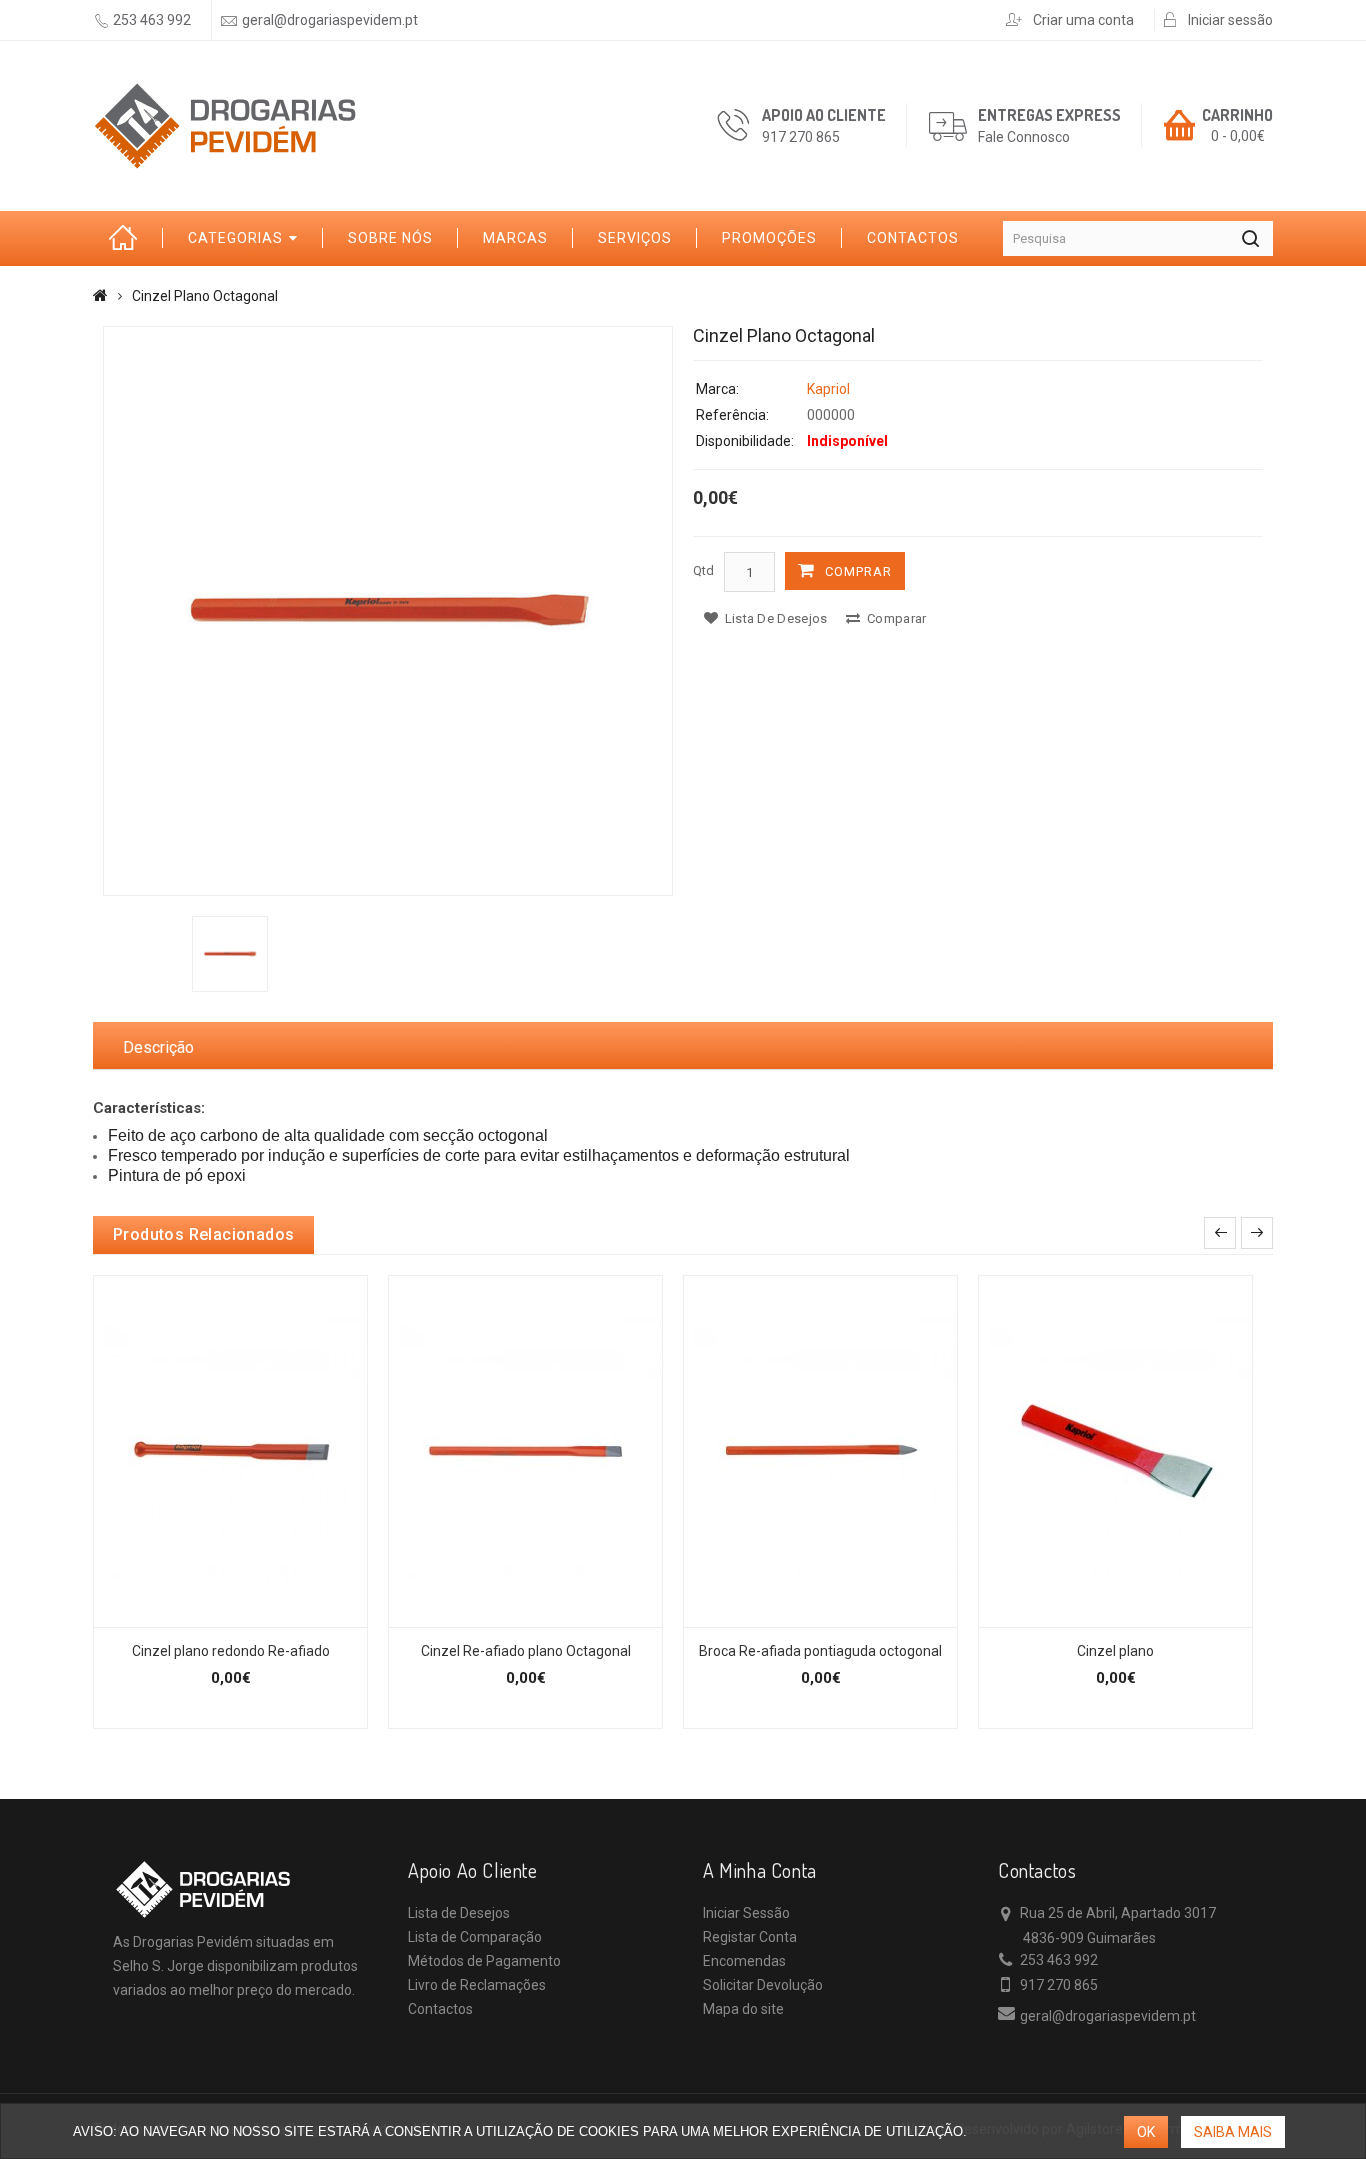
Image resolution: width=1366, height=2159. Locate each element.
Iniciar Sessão (746, 1913)
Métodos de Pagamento (484, 1961)
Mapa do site (743, 2009)
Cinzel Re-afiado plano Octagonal (526, 1651)
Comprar (858, 571)
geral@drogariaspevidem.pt (330, 20)
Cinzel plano (1115, 1651)
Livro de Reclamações (477, 1985)
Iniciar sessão (1230, 20)
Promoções (769, 238)
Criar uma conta (1083, 20)
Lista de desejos (774, 618)
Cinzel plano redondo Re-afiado (231, 1651)
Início (128, 238)
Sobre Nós (390, 238)
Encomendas (744, 1961)
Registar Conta (750, 1937)
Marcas (515, 238)
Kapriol (828, 389)
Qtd (703, 570)
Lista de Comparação (475, 1937)
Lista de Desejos (459, 1913)
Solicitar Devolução (763, 1985)
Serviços (635, 238)
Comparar (895, 618)
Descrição (158, 1047)
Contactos (913, 238)
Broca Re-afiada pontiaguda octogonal (820, 1651)
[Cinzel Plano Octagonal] (388, 611)
